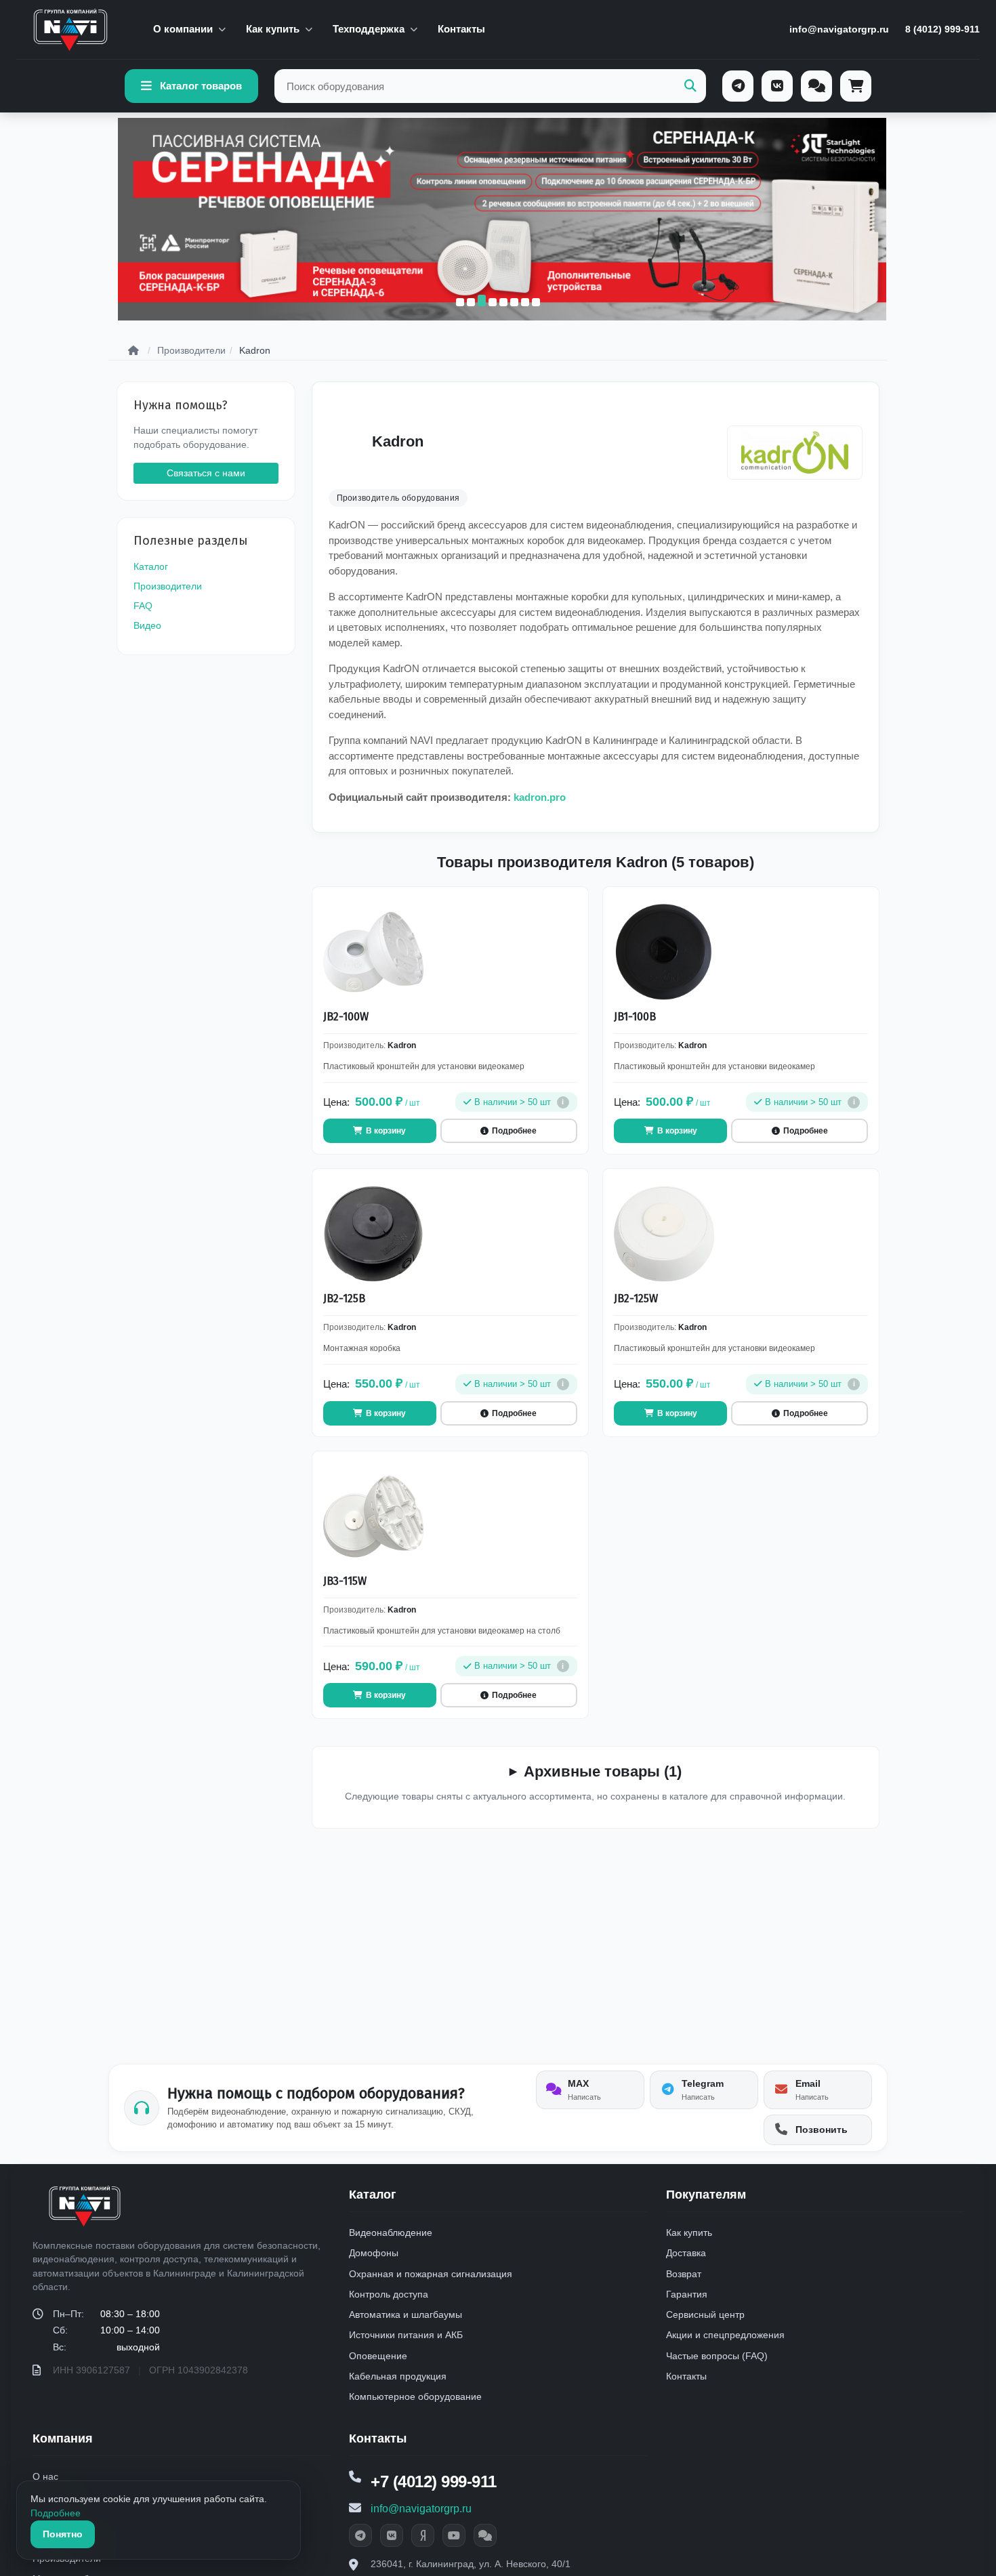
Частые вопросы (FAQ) (717, 2356)
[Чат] (816, 86)
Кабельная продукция (398, 2376)
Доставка (686, 2253)
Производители (168, 586)
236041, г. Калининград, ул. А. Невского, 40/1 (471, 2564)
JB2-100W (346, 1017)
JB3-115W (345, 1581)
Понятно (63, 2534)
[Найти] (690, 86)
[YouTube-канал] (454, 2535)
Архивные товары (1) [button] (603, 1771)
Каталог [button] (373, 2195)
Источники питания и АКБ (406, 2335)
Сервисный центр (705, 2314)
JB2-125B (344, 1299)
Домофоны (374, 2253)
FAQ (143, 606)
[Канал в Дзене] (423, 2535)
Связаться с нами (206, 473)
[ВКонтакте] (777, 86)
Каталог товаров (201, 86)
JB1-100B (635, 1017)
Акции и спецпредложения (725, 2335)
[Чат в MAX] (485, 2535)
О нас (45, 2476)
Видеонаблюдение (391, 2232)
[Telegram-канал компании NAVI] (360, 2535)
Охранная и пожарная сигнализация (431, 2274)
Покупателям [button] (706, 2195)
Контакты (461, 29)
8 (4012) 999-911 (942, 29)
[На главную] (70, 30)
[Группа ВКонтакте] (392, 2535)
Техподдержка (369, 29)
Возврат (684, 2274)
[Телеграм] (738, 86)
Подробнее (56, 2513)
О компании (183, 29)
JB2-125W (636, 1299)
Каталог (151, 566)
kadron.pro (540, 797)
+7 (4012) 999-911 (434, 2481)
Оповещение (378, 2356)
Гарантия (687, 2294)
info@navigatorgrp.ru (839, 29)
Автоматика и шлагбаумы (406, 2314)
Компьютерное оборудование (415, 2396)
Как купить (273, 29)
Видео (147, 625)
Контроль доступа (389, 2294)
